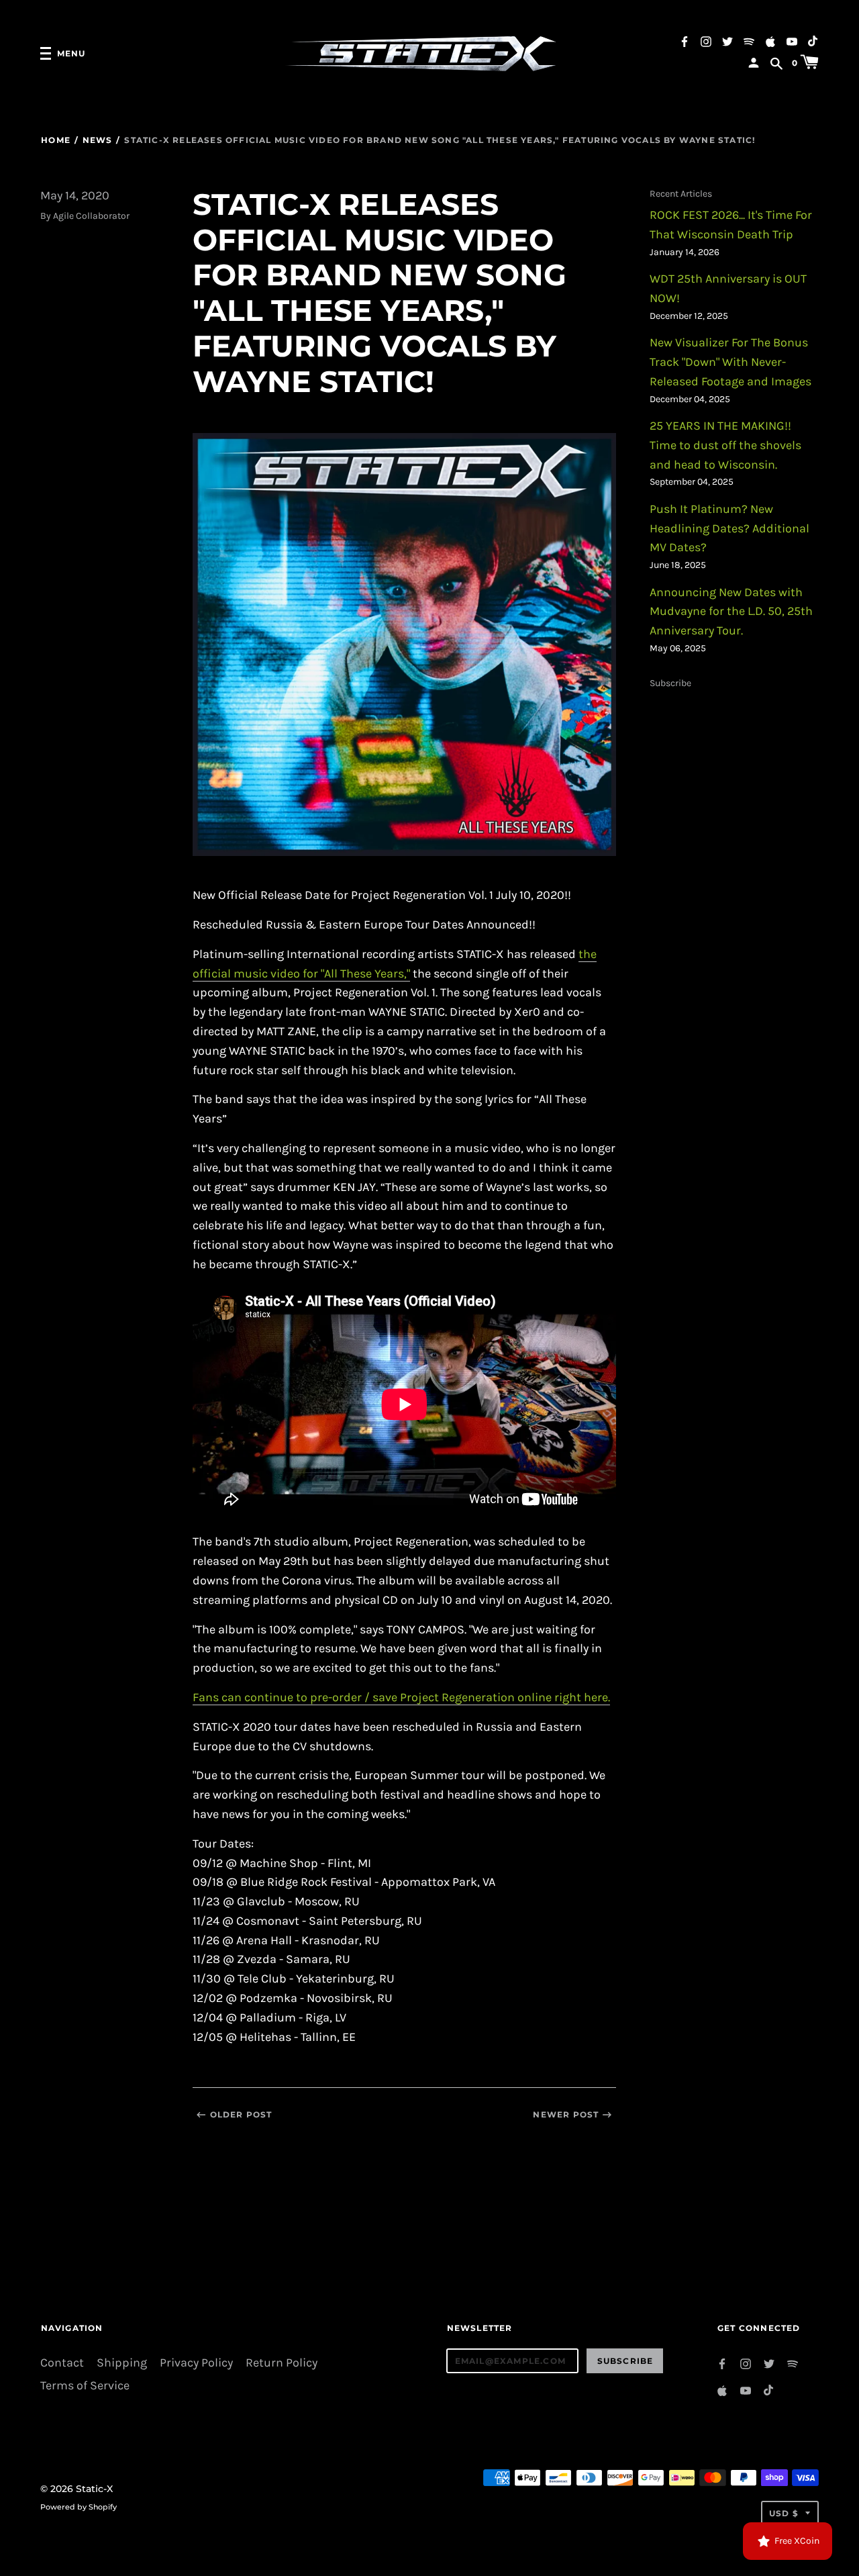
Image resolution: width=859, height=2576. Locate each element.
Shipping (122, 2363)
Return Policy (282, 2363)
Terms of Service (85, 2386)
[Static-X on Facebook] (685, 41)
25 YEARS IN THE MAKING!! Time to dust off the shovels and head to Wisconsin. (725, 445)
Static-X (94, 2489)
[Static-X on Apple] (770, 41)
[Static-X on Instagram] (706, 41)
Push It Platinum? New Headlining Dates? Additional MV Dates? (729, 529)
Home (56, 140)
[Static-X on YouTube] (792, 41)
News (97, 140)
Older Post (241, 2114)
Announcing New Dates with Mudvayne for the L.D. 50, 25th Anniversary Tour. (731, 612)
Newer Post (566, 2114)
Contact (62, 2363)
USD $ (784, 2513)
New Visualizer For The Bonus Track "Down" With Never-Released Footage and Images (730, 362)
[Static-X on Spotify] (749, 41)
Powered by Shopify (79, 2507)
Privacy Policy (196, 2363)
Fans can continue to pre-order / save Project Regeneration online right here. (401, 1698)
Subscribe (670, 683)
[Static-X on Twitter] (727, 41)
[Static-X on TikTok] (813, 41)
